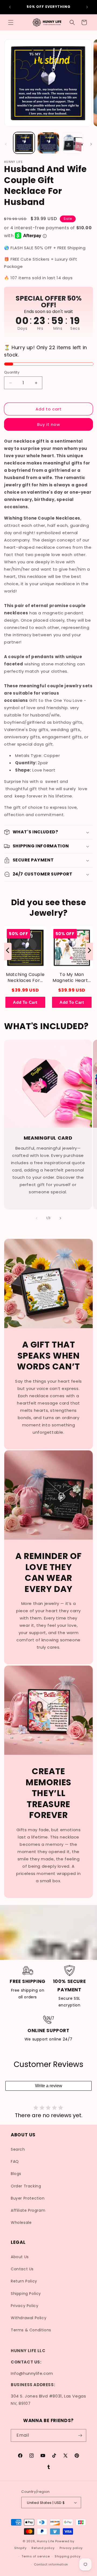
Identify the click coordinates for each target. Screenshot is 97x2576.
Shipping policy (68, 2556)
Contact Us (22, 2269)
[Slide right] (91, 144)
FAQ (15, 2161)
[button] (11, 22)
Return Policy (24, 2281)
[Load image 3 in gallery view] (73, 143)
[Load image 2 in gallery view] (48, 143)
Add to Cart (25, 1002)
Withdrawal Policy (29, 2318)
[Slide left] (6, 144)
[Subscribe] (80, 2435)
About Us (20, 2257)
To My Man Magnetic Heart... (72, 978)
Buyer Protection (28, 2198)
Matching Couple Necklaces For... (25, 978)
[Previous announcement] (10, 7)
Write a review (49, 2086)
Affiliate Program (28, 2210)
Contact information (51, 2564)
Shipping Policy (26, 2294)
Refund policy (43, 2548)
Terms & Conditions (31, 2330)
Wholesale (21, 2223)
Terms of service (36, 2556)
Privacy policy (71, 2548)
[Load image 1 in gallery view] (24, 143)
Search (18, 2149)
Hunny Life (46, 2541)
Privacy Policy (25, 2306)
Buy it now (49, 424)
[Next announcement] (87, 7)
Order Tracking (26, 2186)
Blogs (16, 2174)
